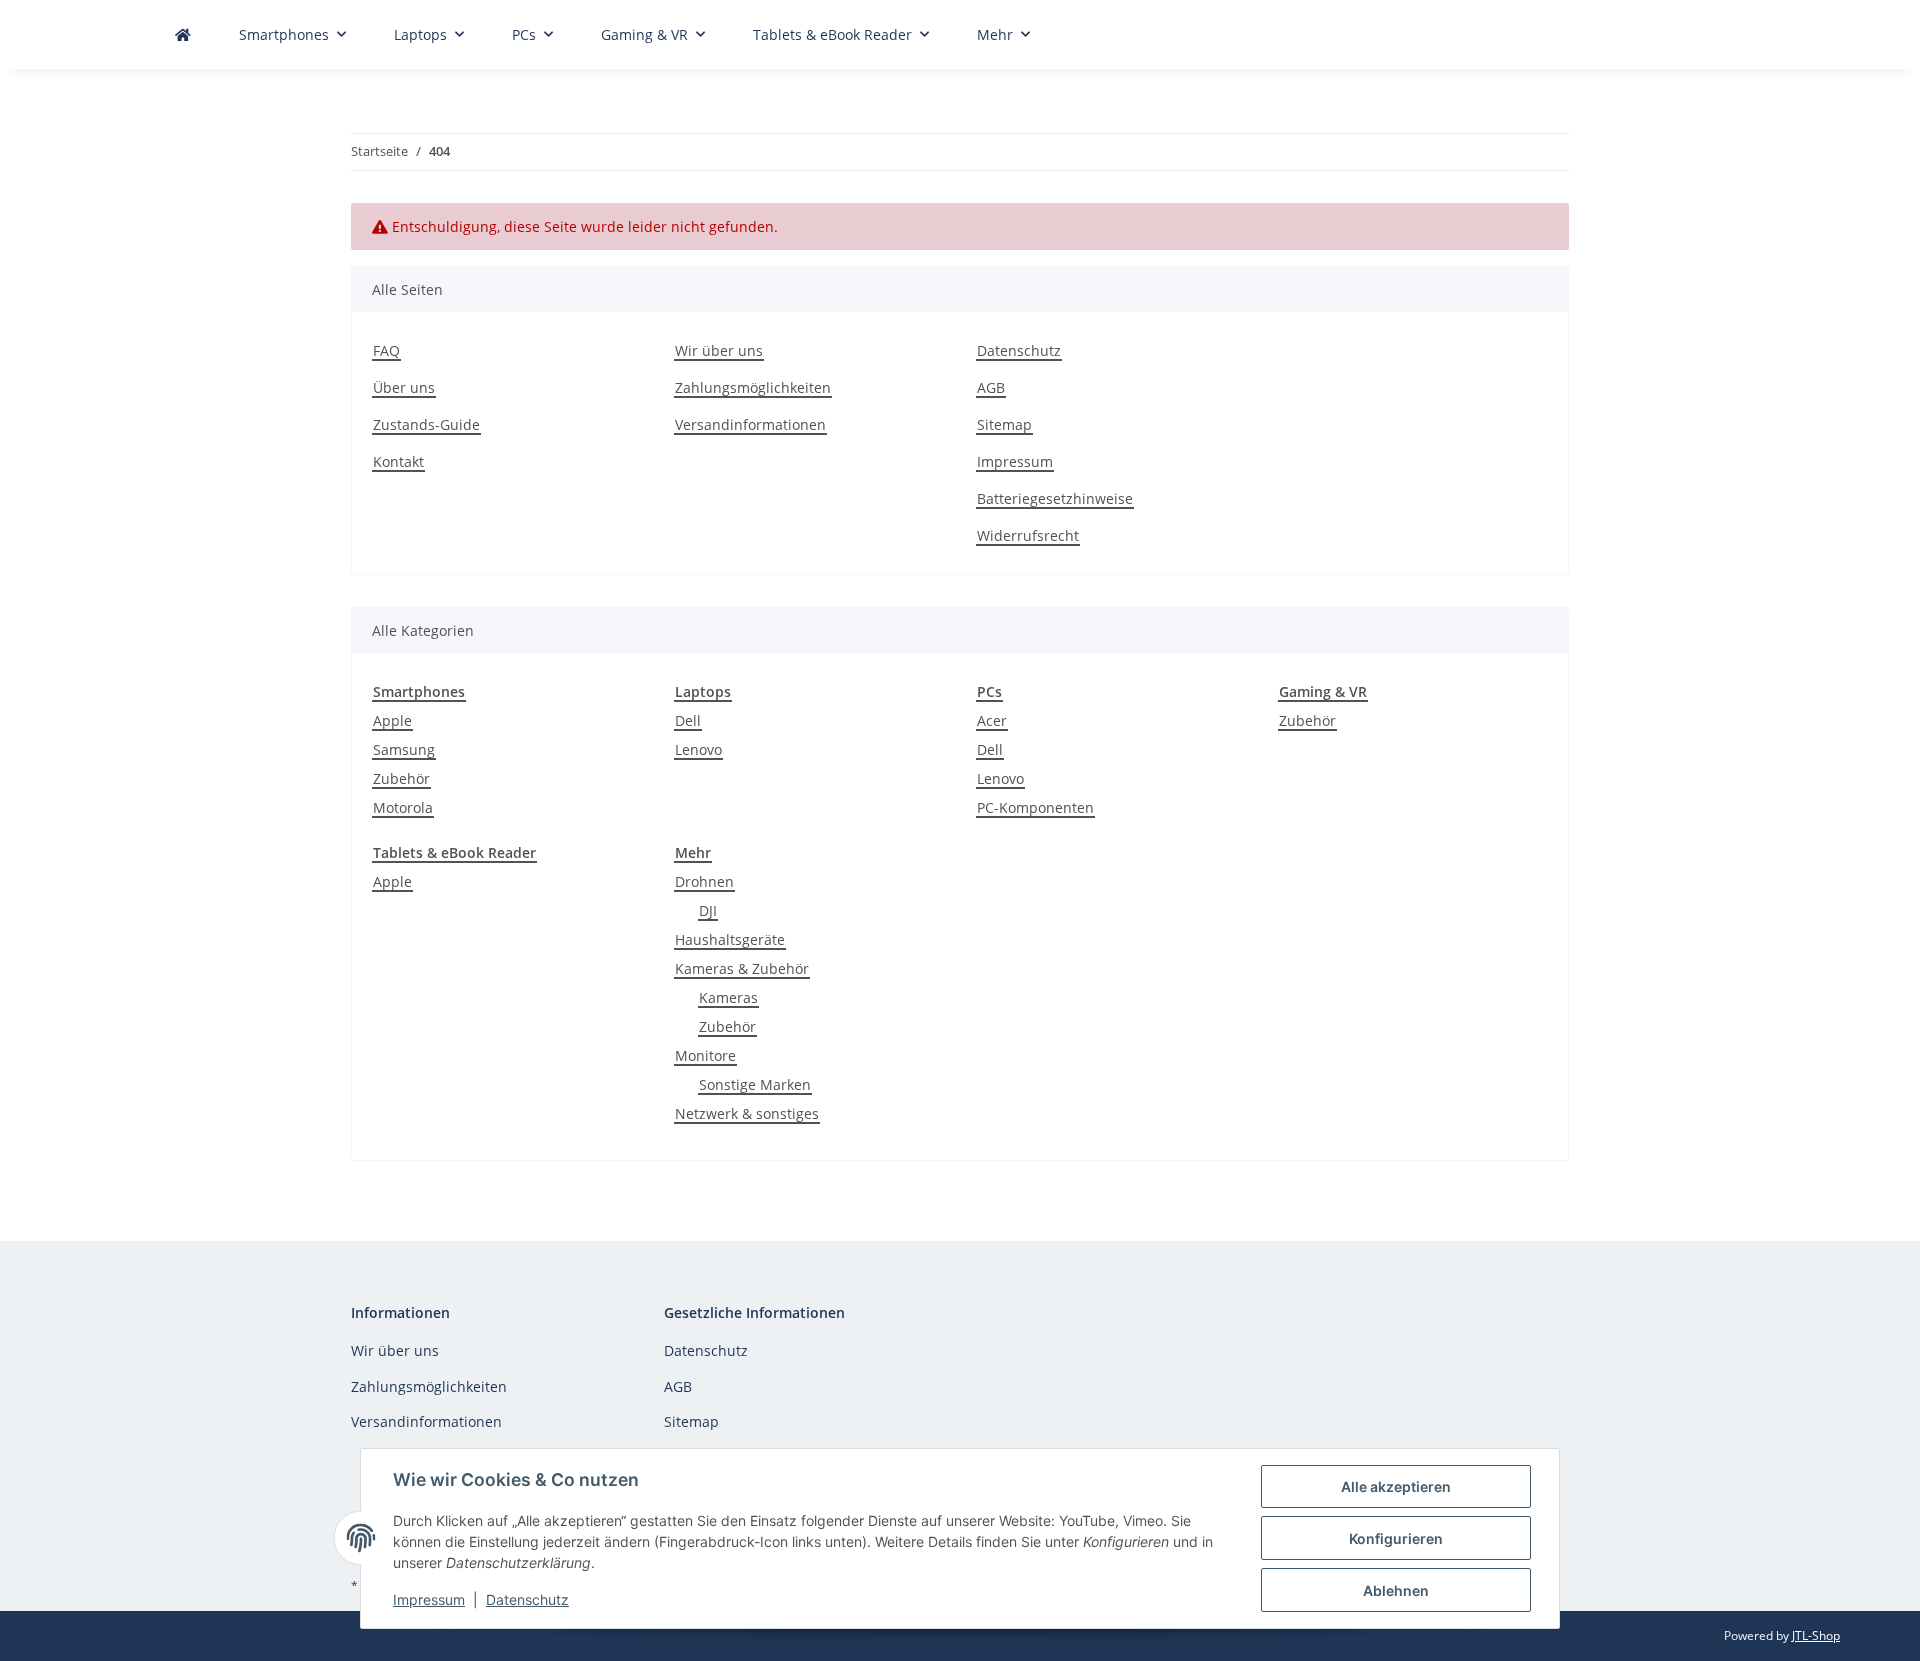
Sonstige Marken (755, 1084)
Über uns (404, 387)
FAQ (386, 350)
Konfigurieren (1396, 1538)
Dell (688, 720)
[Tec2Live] (183, 34)
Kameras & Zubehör (742, 968)
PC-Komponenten (1035, 807)
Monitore (705, 1055)
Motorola (403, 807)
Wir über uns (719, 350)
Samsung (404, 749)
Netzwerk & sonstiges (747, 1113)
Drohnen (704, 881)
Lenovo (698, 749)
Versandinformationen (750, 424)
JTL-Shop (1816, 1635)
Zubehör (401, 778)
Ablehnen (1396, 1590)
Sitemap (1004, 424)
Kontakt (398, 461)
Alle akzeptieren (1396, 1486)
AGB (991, 387)
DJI (708, 910)
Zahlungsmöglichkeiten (753, 387)
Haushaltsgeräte (730, 939)
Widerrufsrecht (1028, 535)
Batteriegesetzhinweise (1055, 498)
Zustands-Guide (426, 424)
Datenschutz (527, 1599)
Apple (392, 720)
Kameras (728, 997)
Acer (992, 720)
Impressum (429, 1599)
